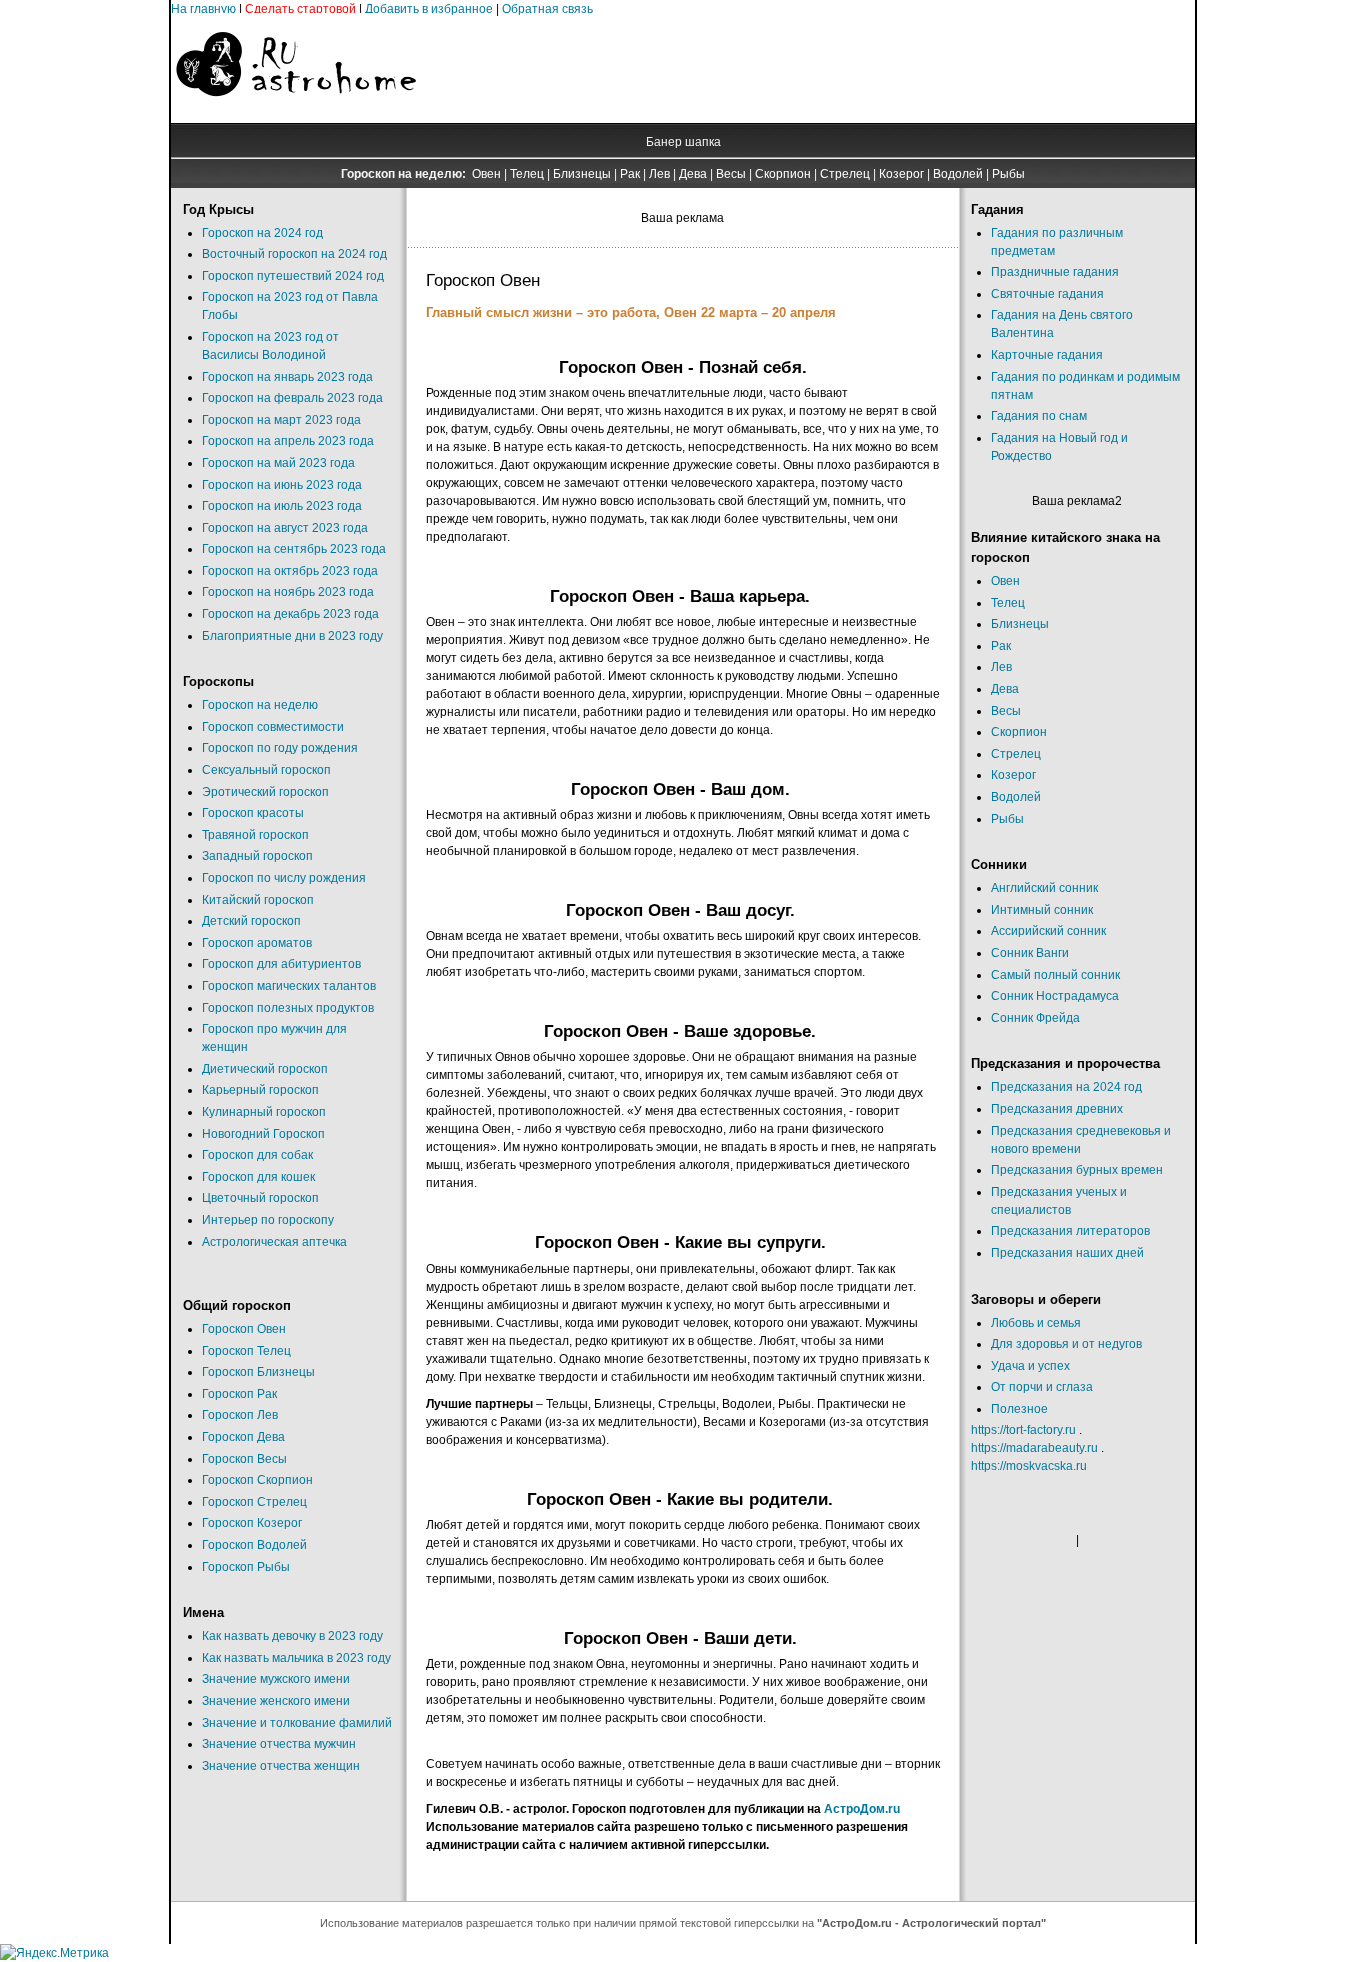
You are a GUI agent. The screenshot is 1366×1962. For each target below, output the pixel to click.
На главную (203, 9)
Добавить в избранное (429, 9)
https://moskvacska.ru (1029, 1466)
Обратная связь (547, 9)
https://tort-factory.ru (1023, 1430)
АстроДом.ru (862, 1809)
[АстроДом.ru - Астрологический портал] (296, 114)
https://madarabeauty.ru (1034, 1448)
